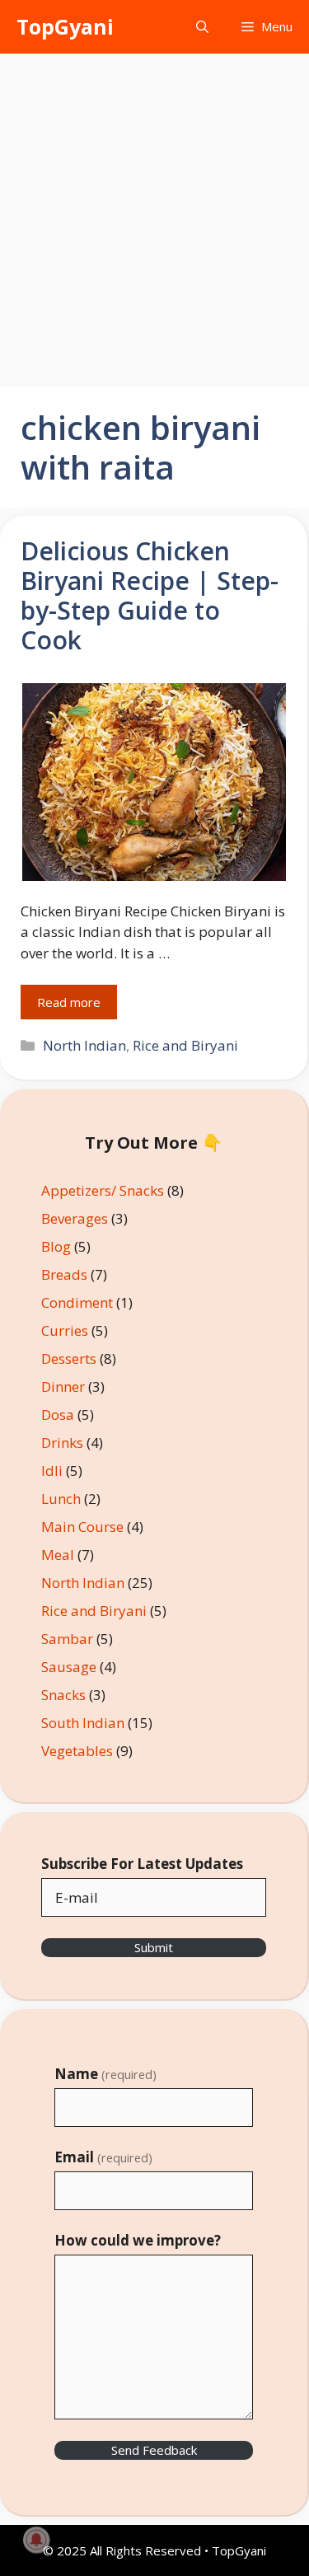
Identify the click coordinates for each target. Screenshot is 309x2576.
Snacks (63, 1695)
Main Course (82, 1527)
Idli (52, 1471)
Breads (64, 1274)
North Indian (84, 1045)
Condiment (77, 1302)
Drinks (62, 1443)
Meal (58, 1555)
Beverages (75, 1218)
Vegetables (77, 1751)
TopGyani (65, 26)
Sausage (69, 1667)
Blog (56, 1246)
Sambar (67, 1639)
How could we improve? (138, 2240)
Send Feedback (154, 2450)
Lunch (61, 1499)
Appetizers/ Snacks (103, 1190)
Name (105, 2074)
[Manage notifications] (36, 2540)
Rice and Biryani (185, 1045)
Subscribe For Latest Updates (142, 1864)
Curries (65, 1330)
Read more (69, 1002)
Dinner (63, 1386)
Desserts (69, 1358)
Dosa (58, 1414)
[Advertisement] (154, 216)
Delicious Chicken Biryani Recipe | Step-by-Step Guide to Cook (150, 595)
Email (103, 2157)
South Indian (83, 1723)
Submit (154, 1947)
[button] (202, 27)
